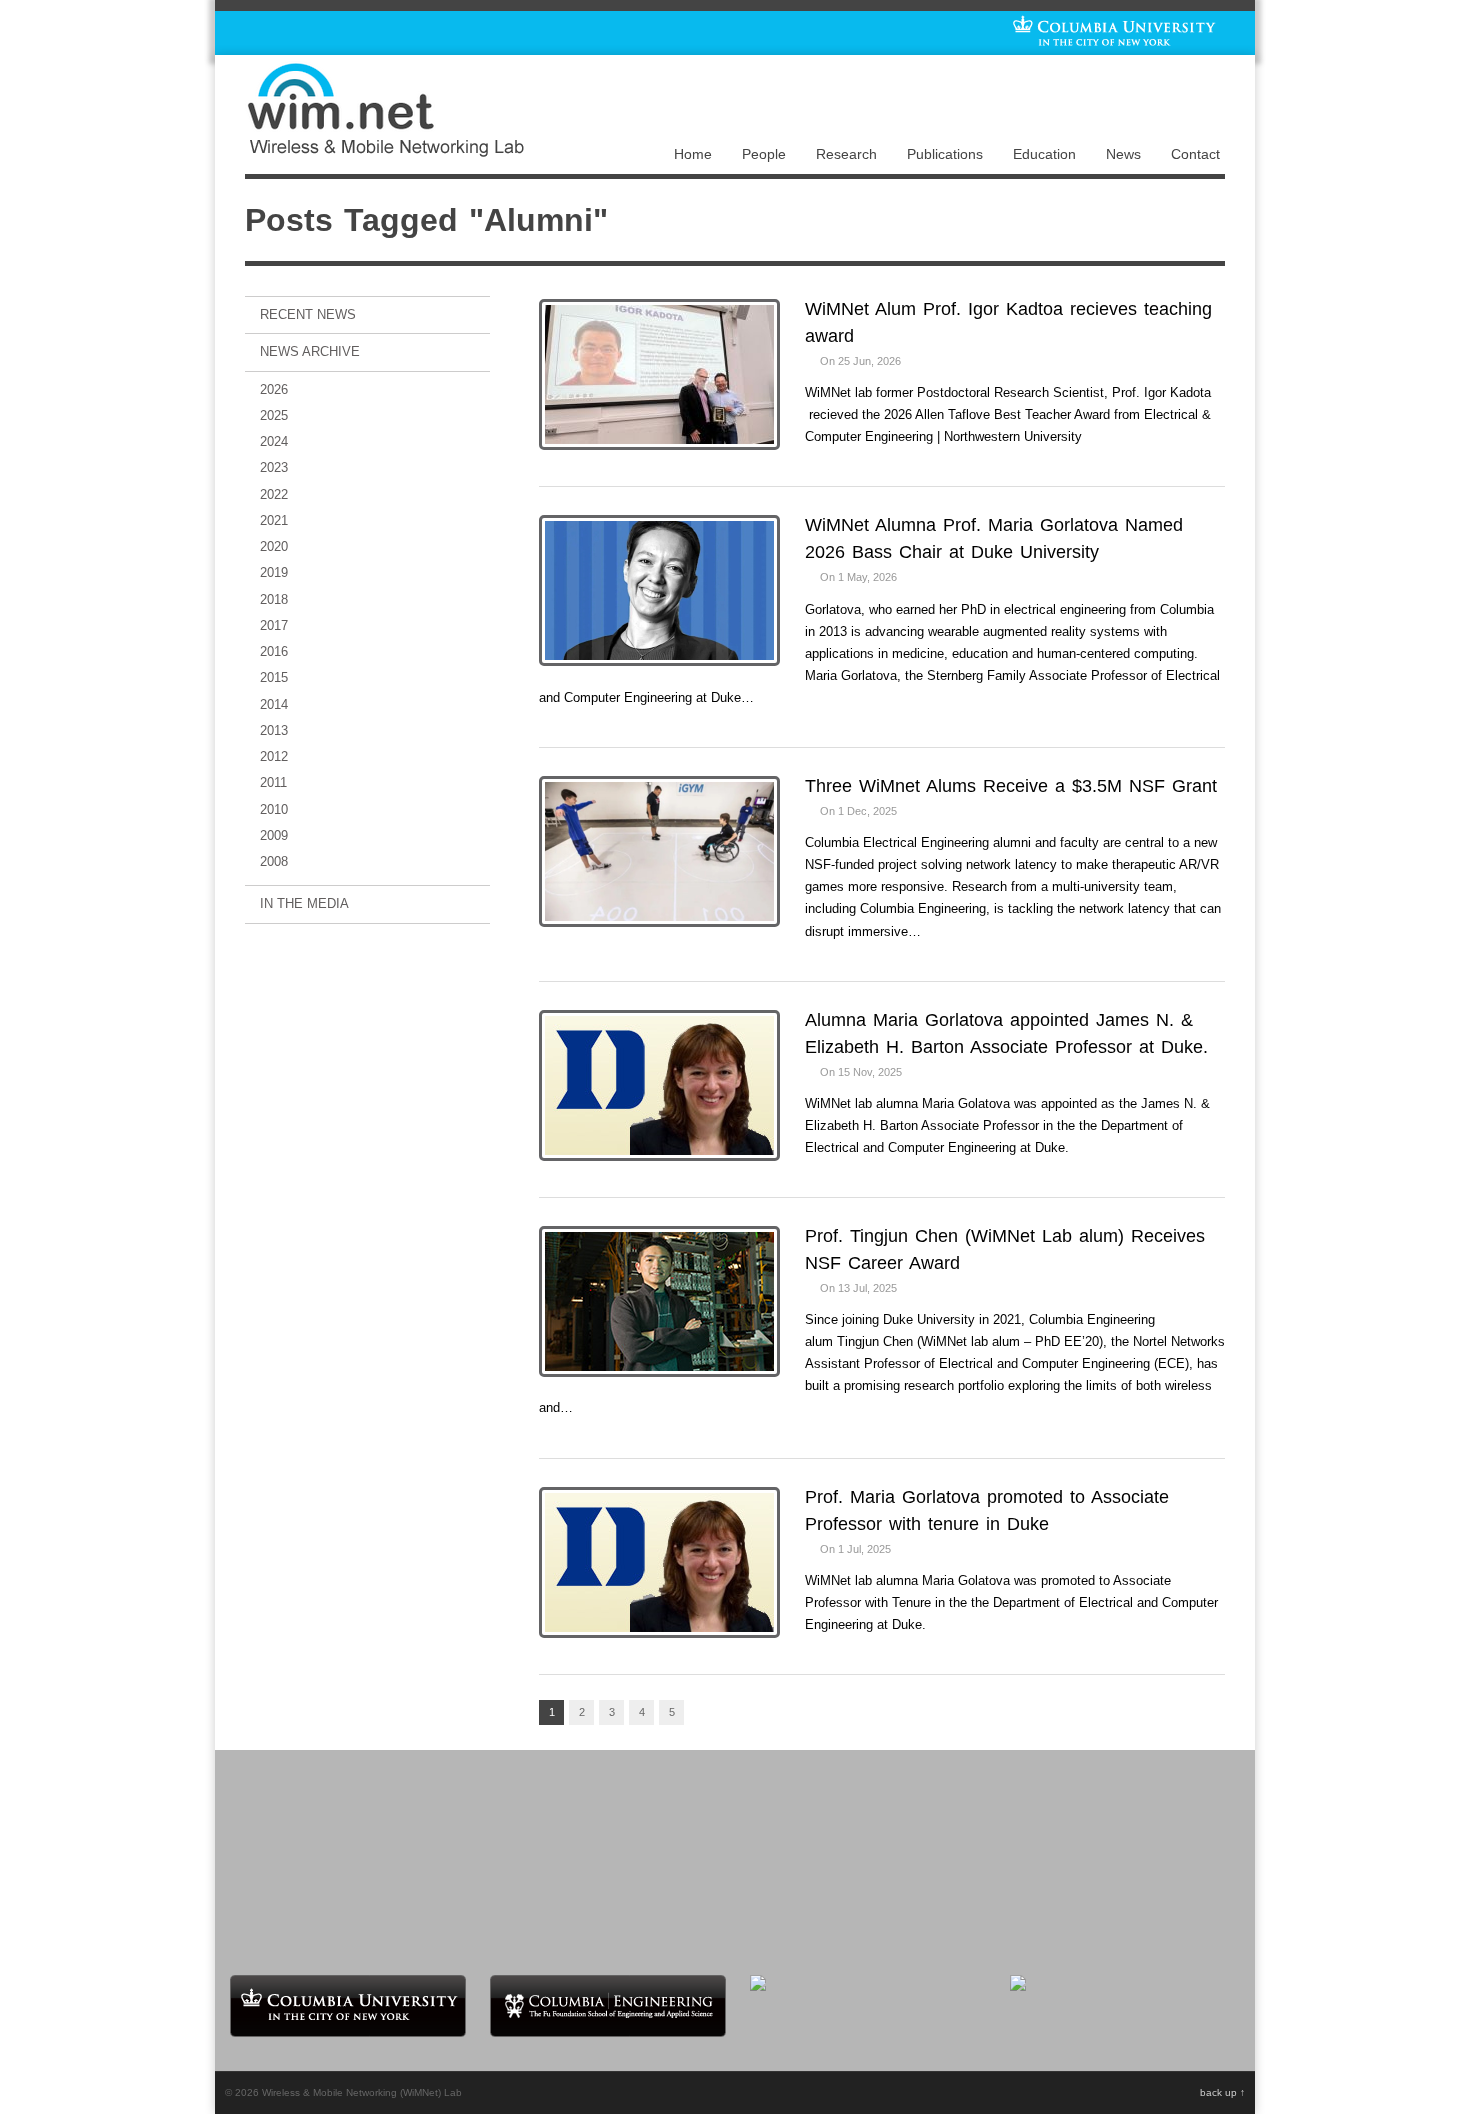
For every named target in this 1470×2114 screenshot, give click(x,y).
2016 (274, 651)
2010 (274, 809)
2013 (274, 730)
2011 (273, 782)
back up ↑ (1222, 2092)
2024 (274, 441)
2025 (274, 415)
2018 (274, 599)
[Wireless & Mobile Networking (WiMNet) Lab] (385, 151)
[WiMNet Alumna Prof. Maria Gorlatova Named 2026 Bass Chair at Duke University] (659, 592)
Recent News (308, 314)
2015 (274, 677)
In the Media (304, 903)
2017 (274, 625)
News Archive (310, 351)
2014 (274, 704)
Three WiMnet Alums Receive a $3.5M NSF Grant (1011, 786)
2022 (274, 494)
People (764, 154)
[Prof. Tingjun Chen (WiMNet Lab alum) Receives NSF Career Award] (659, 1303)
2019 (274, 572)
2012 (274, 756)
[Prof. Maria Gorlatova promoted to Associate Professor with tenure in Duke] (659, 1564)
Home (693, 154)
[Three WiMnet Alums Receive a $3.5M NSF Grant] (659, 853)
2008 (274, 861)
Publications (945, 154)
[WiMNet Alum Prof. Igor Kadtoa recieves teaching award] (659, 376)
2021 (274, 520)
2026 (274, 389)
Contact (1195, 154)
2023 (274, 467)
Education (1044, 154)
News (1123, 154)
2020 (274, 546)
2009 (274, 835)
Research (846, 154)
